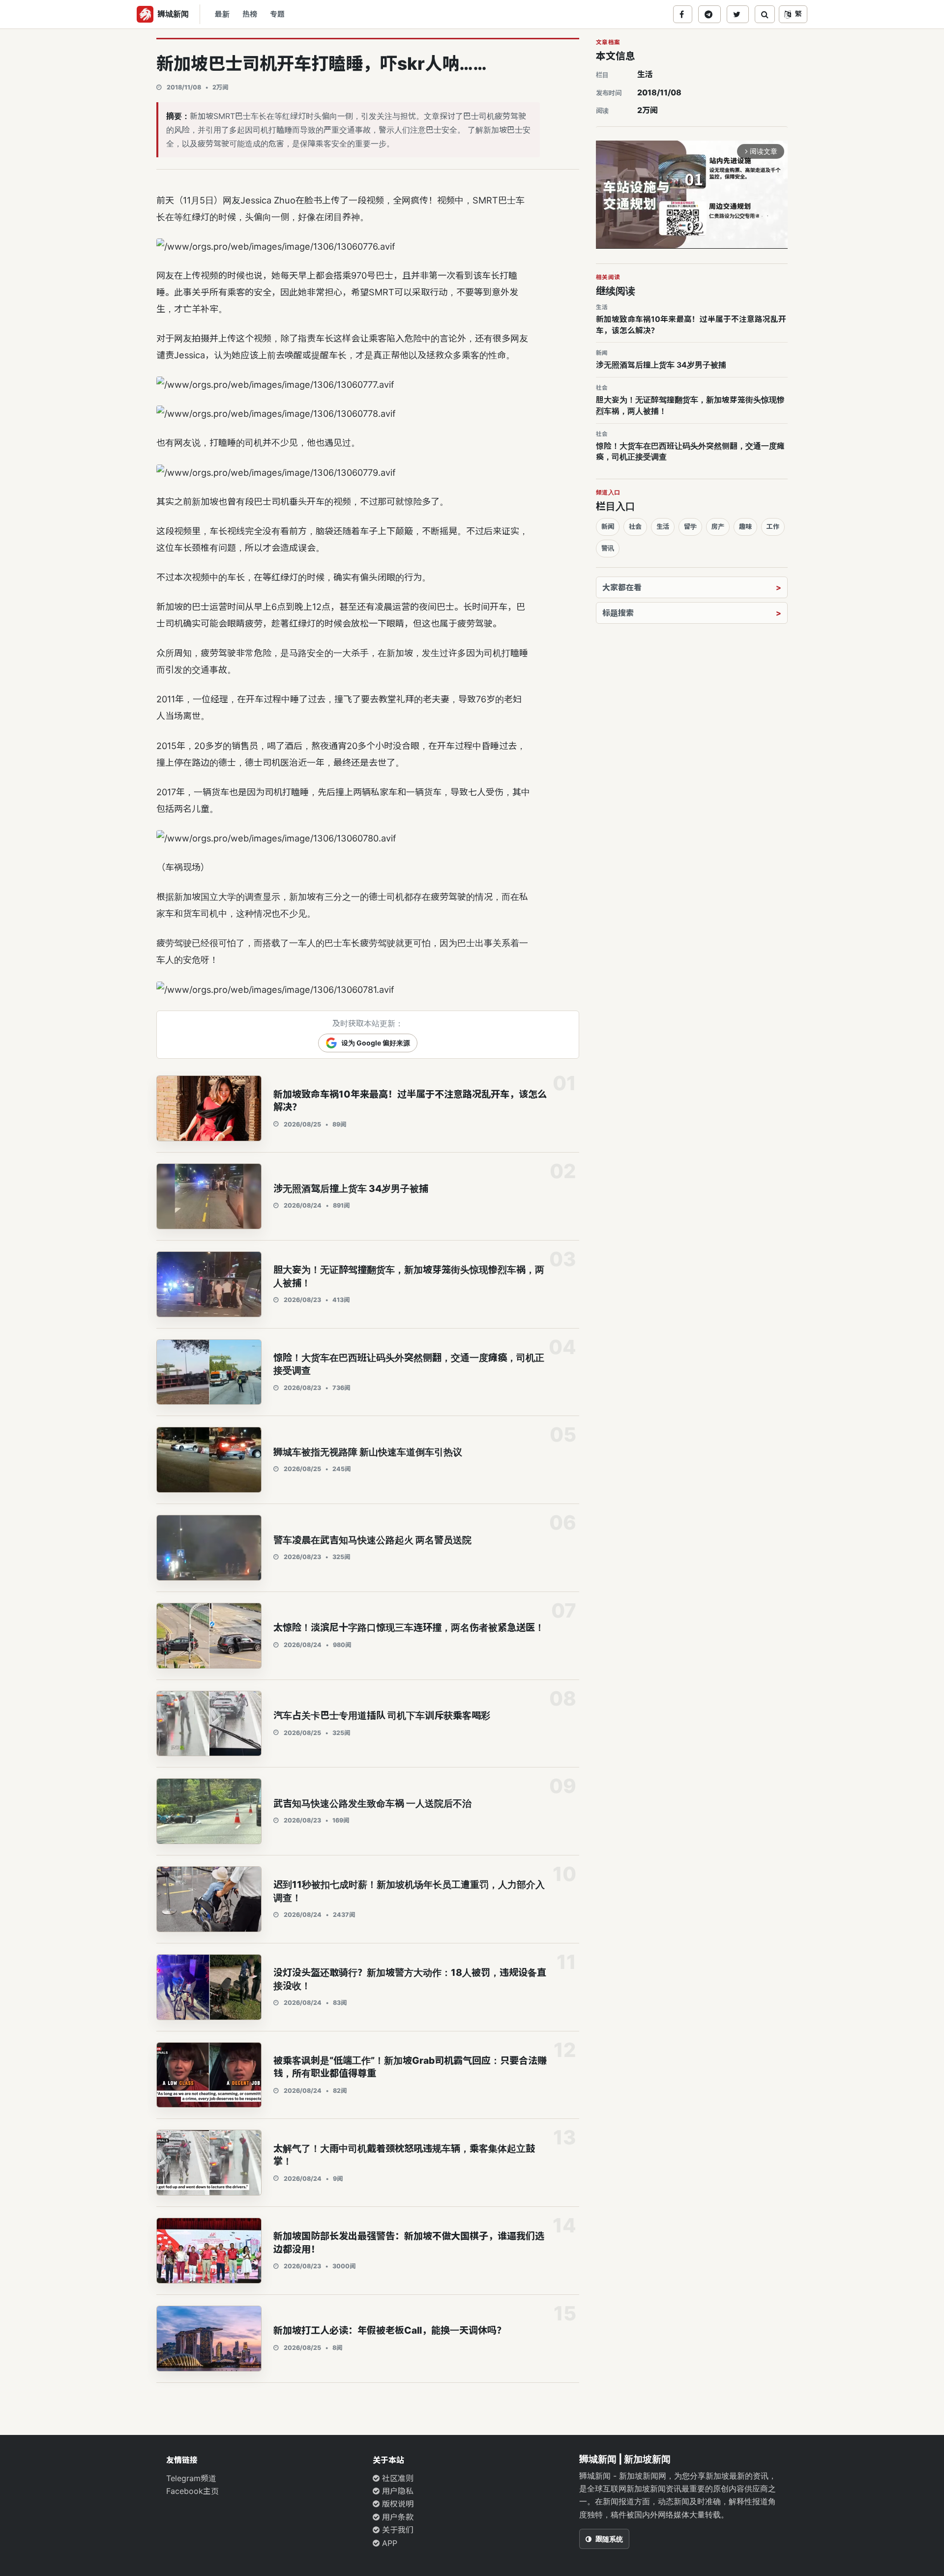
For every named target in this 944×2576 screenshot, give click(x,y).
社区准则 (397, 2478)
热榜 (250, 14)
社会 (635, 526)
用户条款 (397, 2517)
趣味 (745, 526)
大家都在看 (622, 587)
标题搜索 (618, 613)
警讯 (608, 548)
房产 (718, 526)
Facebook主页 (192, 2491)
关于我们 (397, 2530)
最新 (222, 14)
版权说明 (397, 2504)
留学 (690, 526)
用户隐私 (397, 2491)
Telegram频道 (191, 2478)
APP (388, 2543)
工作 (773, 526)
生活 (645, 74)
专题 (277, 14)
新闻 (608, 526)
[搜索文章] (765, 14)
